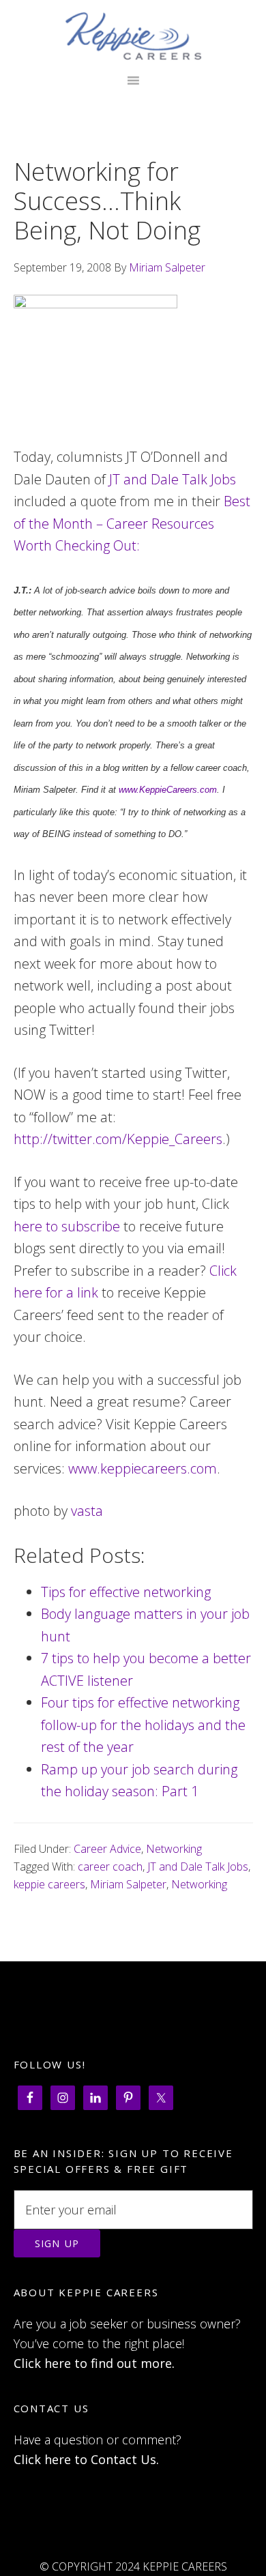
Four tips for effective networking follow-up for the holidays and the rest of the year (143, 1725)
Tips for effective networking (126, 1592)
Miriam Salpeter (128, 1884)
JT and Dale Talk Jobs (173, 479)
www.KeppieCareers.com (168, 790)
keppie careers (49, 1884)
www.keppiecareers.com (143, 1468)
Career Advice (107, 1849)
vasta (87, 1511)
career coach (110, 1867)
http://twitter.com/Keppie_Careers (118, 1139)
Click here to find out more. (94, 2363)
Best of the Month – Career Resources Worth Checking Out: (132, 523)
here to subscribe (67, 1226)
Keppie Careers (133, 36)
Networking (174, 1849)
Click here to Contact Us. (86, 2459)
